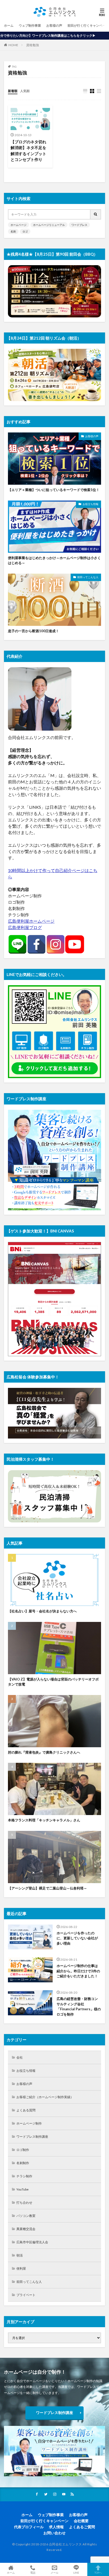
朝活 (20, 2255)
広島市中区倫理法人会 (32, 2242)
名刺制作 (23, 2163)
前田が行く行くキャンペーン (88, 25)
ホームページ (19, 225)
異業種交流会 (26, 2229)
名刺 (13, 231)
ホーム (9, 25)
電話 (33, 2572)
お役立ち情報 (90, 504)
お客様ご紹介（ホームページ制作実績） (45, 2097)
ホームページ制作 (29, 2123)
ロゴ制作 (23, 2150)
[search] (96, 214)
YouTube (22, 2189)
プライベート (26, 2295)
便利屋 (21, 2268)
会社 (20, 2057)
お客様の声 (54, 25)
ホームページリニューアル (49, 225)
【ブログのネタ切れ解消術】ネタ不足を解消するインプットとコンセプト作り (28, 151)
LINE (76, 2572)
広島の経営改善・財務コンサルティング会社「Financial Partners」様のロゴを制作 (79, 2006)
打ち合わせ (24, 2203)
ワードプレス (79, 225)
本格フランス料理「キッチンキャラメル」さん (44, 1820)
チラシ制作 (24, 2176)
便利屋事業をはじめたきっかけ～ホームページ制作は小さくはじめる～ (54, 560)
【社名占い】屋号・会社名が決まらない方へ (42, 1611)
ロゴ (25, 231)
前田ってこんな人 (88, 577)
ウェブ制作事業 (30, 25)
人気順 (25, 91)
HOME (13, 45)
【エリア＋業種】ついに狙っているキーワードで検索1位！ (54, 490)
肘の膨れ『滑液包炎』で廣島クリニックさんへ (44, 1752)
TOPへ (98, 2572)
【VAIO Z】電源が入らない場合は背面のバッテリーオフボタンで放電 (53, 1682)
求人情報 (56, 2527)
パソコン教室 (26, 2216)
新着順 (13, 91)
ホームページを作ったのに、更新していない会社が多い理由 (77, 1938)
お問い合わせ (54, 2533)
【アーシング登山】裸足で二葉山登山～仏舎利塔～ (47, 1888)
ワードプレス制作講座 (32, 2137)
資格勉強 (33, 45)
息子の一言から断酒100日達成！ (33, 631)
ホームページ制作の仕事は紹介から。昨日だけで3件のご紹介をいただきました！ (78, 1971)
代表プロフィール (29, 2527)
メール (54, 2572)
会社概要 (81, 2521)
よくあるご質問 (82, 2527)
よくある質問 (26, 2110)
